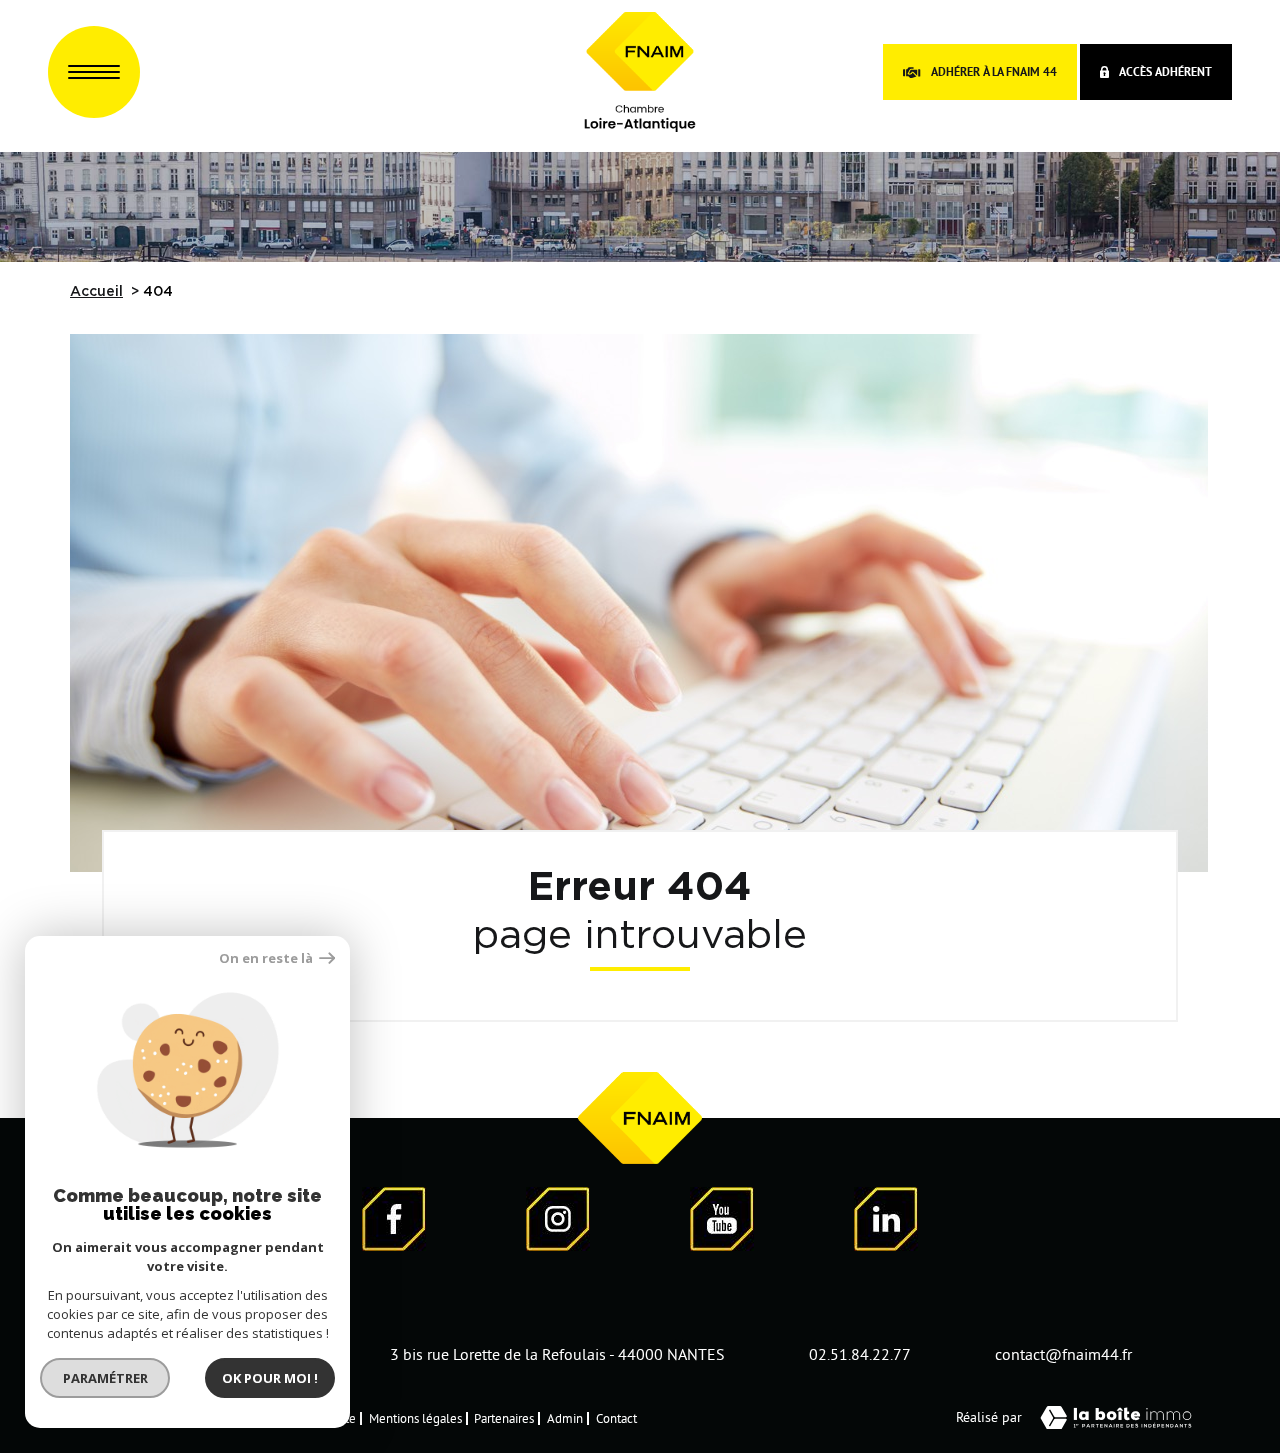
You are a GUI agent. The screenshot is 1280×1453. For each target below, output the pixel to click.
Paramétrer (105, 1378)
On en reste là (267, 958)
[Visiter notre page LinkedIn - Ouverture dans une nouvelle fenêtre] (886, 1222)
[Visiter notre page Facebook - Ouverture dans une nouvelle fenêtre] (394, 1222)
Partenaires (504, 1418)
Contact (616, 1418)
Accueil (96, 292)
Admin (565, 1418)
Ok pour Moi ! (270, 1378)
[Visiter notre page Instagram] (558, 1222)
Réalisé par (989, 1417)
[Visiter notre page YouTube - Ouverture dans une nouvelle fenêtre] (722, 1222)
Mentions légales (415, 1418)
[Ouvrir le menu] (94, 72)
